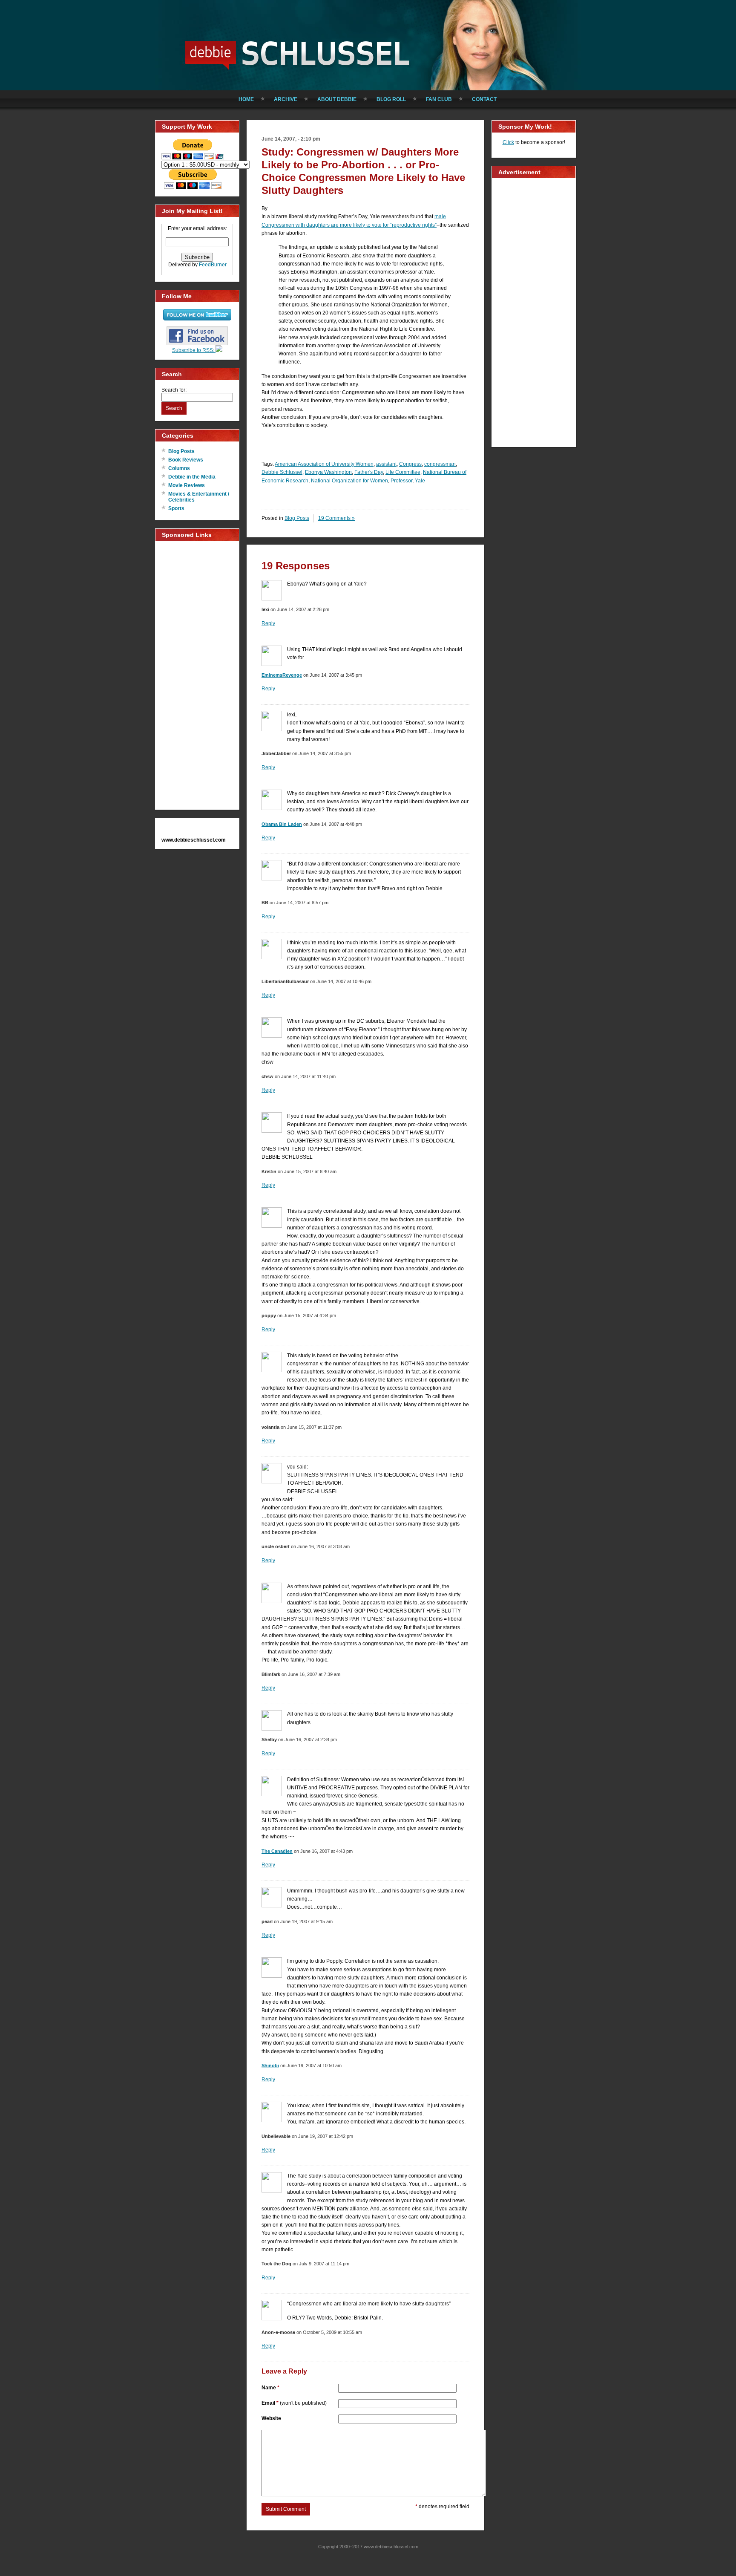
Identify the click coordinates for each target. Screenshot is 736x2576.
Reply (268, 623)
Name (270, 2388)
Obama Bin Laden (282, 824)
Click (508, 142)
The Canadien (277, 1851)
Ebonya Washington (328, 472)
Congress (410, 464)
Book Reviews (186, 460)
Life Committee (403, 472)
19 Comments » (336, 518)
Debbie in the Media (192, 477)
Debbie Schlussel (298, 53)
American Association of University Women (324, 464)
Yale (420, 481)
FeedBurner (213, 265)
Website (271, 2418)
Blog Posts (181, 451)
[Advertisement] (195, 675)
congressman (440, 464)
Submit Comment (286, 2509)
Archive (286, 99)
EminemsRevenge (282, 675)
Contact (484, 99)
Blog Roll (391, 99)
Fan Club (439, 99)
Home (246, 99)
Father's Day (369, 472)
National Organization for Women (349, 481)
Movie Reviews (187, 485)
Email (294, 2403)
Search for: (174, 390)
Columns (179, 468)
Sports (176, 508)
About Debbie (337, 99)
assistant (386, 464)
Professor (401, 481)
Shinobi (270, 2065)
